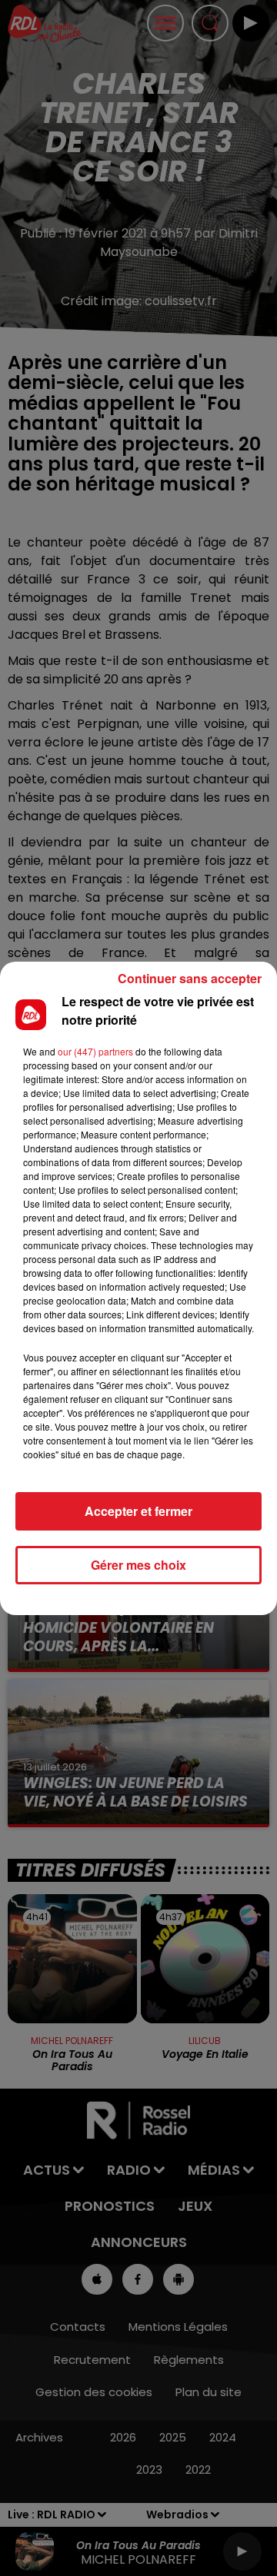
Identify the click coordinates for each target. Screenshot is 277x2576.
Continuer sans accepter (190, 978)
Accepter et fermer (138, 1511)
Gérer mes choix (138, 1565)
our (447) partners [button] (95, 1051)
